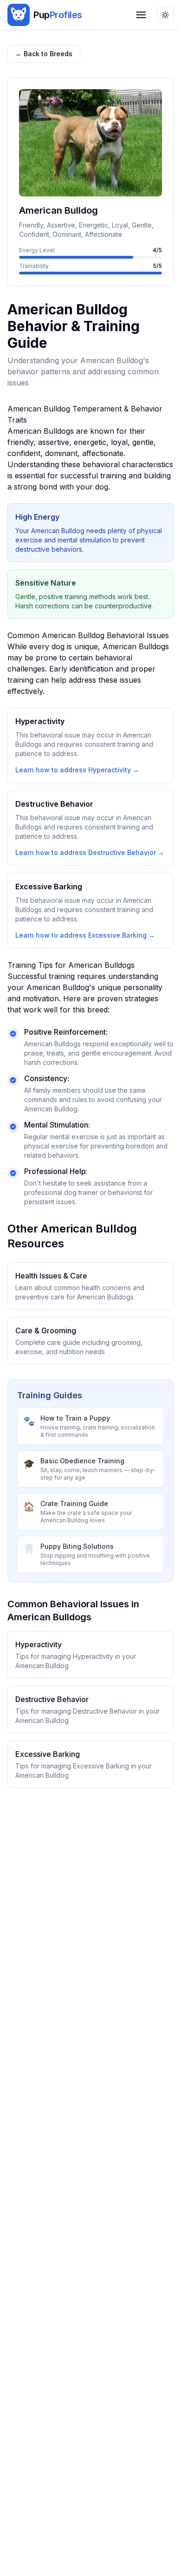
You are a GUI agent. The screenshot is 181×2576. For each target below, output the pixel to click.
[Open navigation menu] (141, 15)
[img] (19, 15)
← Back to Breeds (44, 54)
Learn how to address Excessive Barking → (85, 935)
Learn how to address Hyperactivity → (77, 770)
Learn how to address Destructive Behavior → (90, 852)
